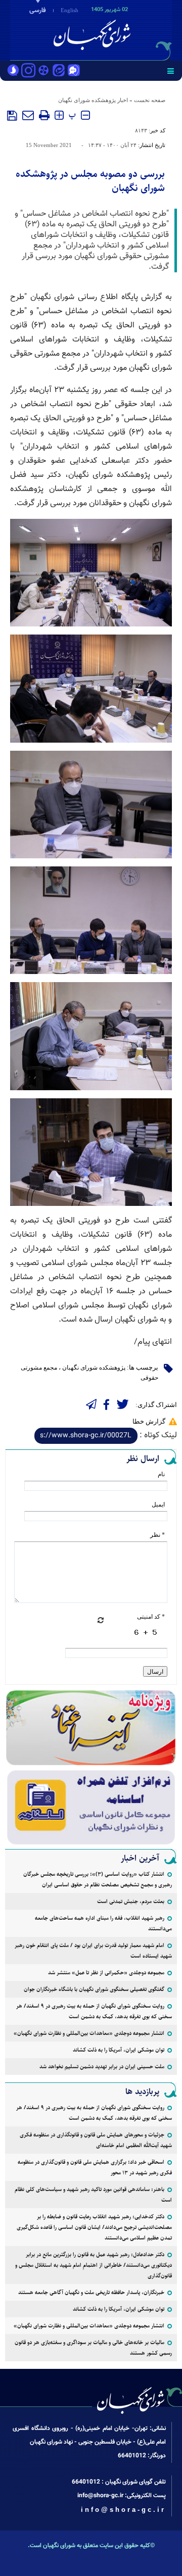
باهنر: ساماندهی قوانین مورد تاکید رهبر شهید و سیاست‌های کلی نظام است (93, 2195)
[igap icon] (74, 71)
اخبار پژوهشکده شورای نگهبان (93, 100)
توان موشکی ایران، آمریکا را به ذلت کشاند (119, 2050)
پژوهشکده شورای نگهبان (94, 1368)
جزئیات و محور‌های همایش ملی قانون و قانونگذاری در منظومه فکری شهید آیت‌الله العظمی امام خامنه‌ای (96, 2140)
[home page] (124, 29)
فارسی (38, 11)
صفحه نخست (150, 100)
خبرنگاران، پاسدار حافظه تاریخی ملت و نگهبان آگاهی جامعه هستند (91, 2292)
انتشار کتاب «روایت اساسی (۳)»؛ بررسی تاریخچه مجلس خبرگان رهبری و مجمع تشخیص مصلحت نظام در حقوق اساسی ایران (98, 1879)
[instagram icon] (28, 71)
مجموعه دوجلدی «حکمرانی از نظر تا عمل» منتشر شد (106, 1973)
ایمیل (158, 1504)
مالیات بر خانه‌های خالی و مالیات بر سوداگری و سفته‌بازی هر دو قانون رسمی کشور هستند (93, 2348)
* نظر (157, 1535)
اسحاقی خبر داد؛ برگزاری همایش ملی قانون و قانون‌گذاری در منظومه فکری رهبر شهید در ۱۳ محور (95, 2167)
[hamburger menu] (171, 71)
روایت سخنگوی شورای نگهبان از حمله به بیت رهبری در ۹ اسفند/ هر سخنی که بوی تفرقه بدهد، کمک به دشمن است (94, 2011)
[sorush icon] (13, 71)
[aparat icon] (43, 71)
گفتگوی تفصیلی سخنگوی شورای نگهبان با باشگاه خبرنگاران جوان (94, 1989)
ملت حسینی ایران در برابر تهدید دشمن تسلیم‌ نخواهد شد (102, 2067)
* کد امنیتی (151, 1617)
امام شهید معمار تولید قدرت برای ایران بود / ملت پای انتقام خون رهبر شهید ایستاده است (93, 1951)
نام (161, 1474)
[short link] (86, 1436)
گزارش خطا (149, 1421)
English (70, 10)
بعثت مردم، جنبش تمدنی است (131, 1901)
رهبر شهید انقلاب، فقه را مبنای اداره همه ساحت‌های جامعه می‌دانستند (103, 1923)
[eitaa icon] (59, 71)
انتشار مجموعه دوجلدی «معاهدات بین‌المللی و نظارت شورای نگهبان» (89, 2033)
